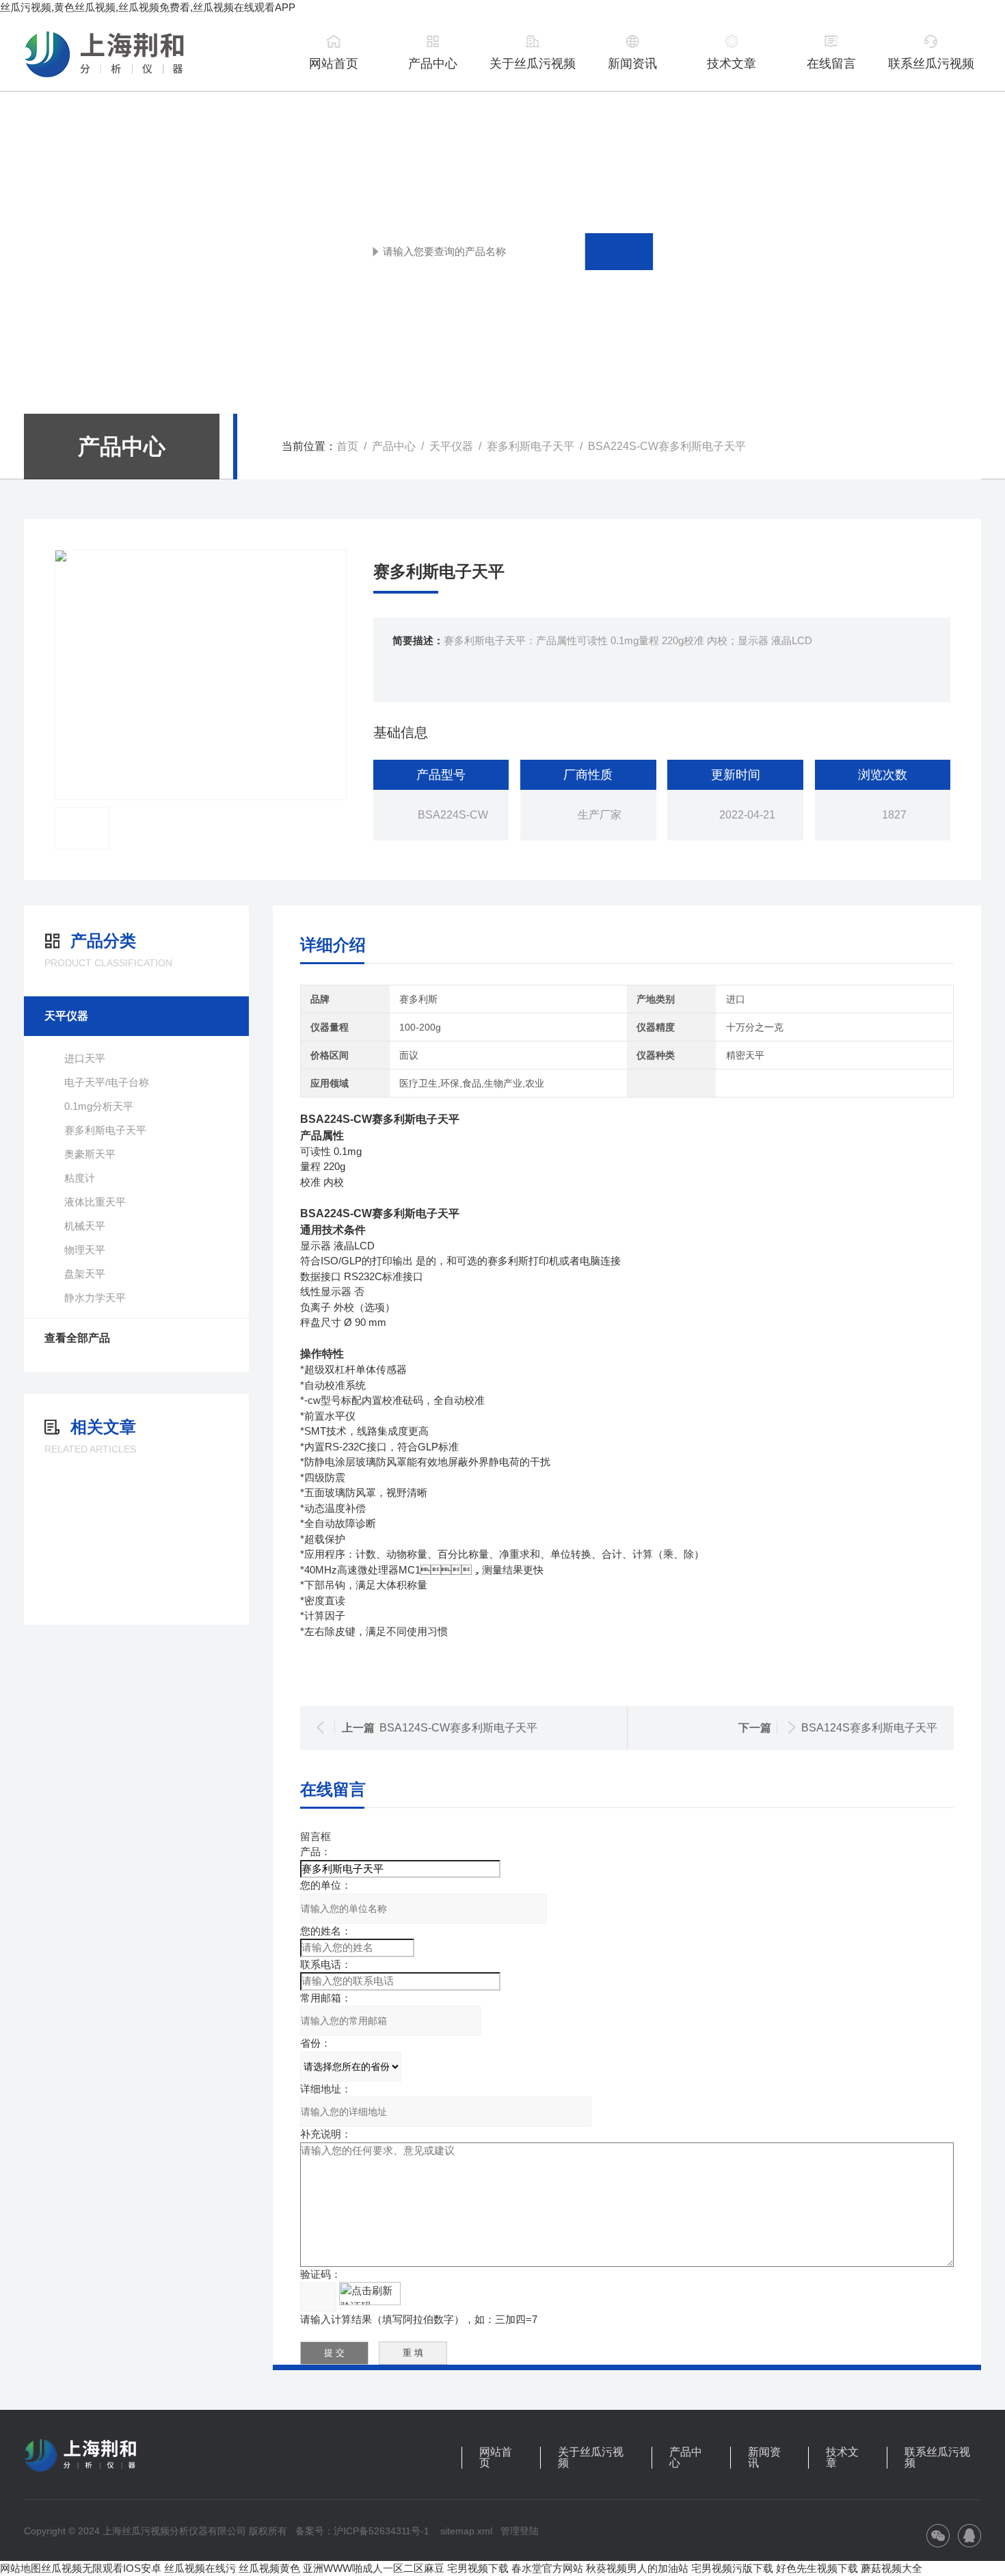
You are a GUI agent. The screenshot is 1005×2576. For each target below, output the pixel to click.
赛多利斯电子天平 (531, 446)
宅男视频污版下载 (732, 2568)
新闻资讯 (632, 64)
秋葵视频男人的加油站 (637, 2568)
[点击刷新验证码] (370, 2294)
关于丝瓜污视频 (533, 64)
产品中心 (433, 64)
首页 (347, 446)
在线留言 (831, 64)
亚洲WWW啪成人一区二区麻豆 (374, 2568)
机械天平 (85, 1226)
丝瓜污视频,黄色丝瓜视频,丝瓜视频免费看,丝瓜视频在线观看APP (148, 7)
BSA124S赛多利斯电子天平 (869, 1728)
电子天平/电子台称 (107, 1082)
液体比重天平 (95, 1202)
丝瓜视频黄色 (269, 2568)
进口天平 (85, 1058)
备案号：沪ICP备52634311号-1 (362, 2531)
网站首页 (334, 64)
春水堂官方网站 (547, 2568)
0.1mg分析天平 (99, 1106)
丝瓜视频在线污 (200, 2568)
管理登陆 (520, 2531)
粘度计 (80, 1178)
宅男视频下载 (478, 2568)
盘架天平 (85, 1274)
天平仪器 (451, 446)
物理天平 (85, 1250)
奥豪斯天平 (90, 1154)
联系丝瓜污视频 (931, 64)
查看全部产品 (77, 1338)
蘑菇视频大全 (892, 2568)
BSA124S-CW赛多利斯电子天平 (458, 1728)
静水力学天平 (95, 1298)
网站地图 (21, 2568)
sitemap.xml (466, 2531)
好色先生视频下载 (817, 2568)
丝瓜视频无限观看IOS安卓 (101, 2568)
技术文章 (732, 64)
